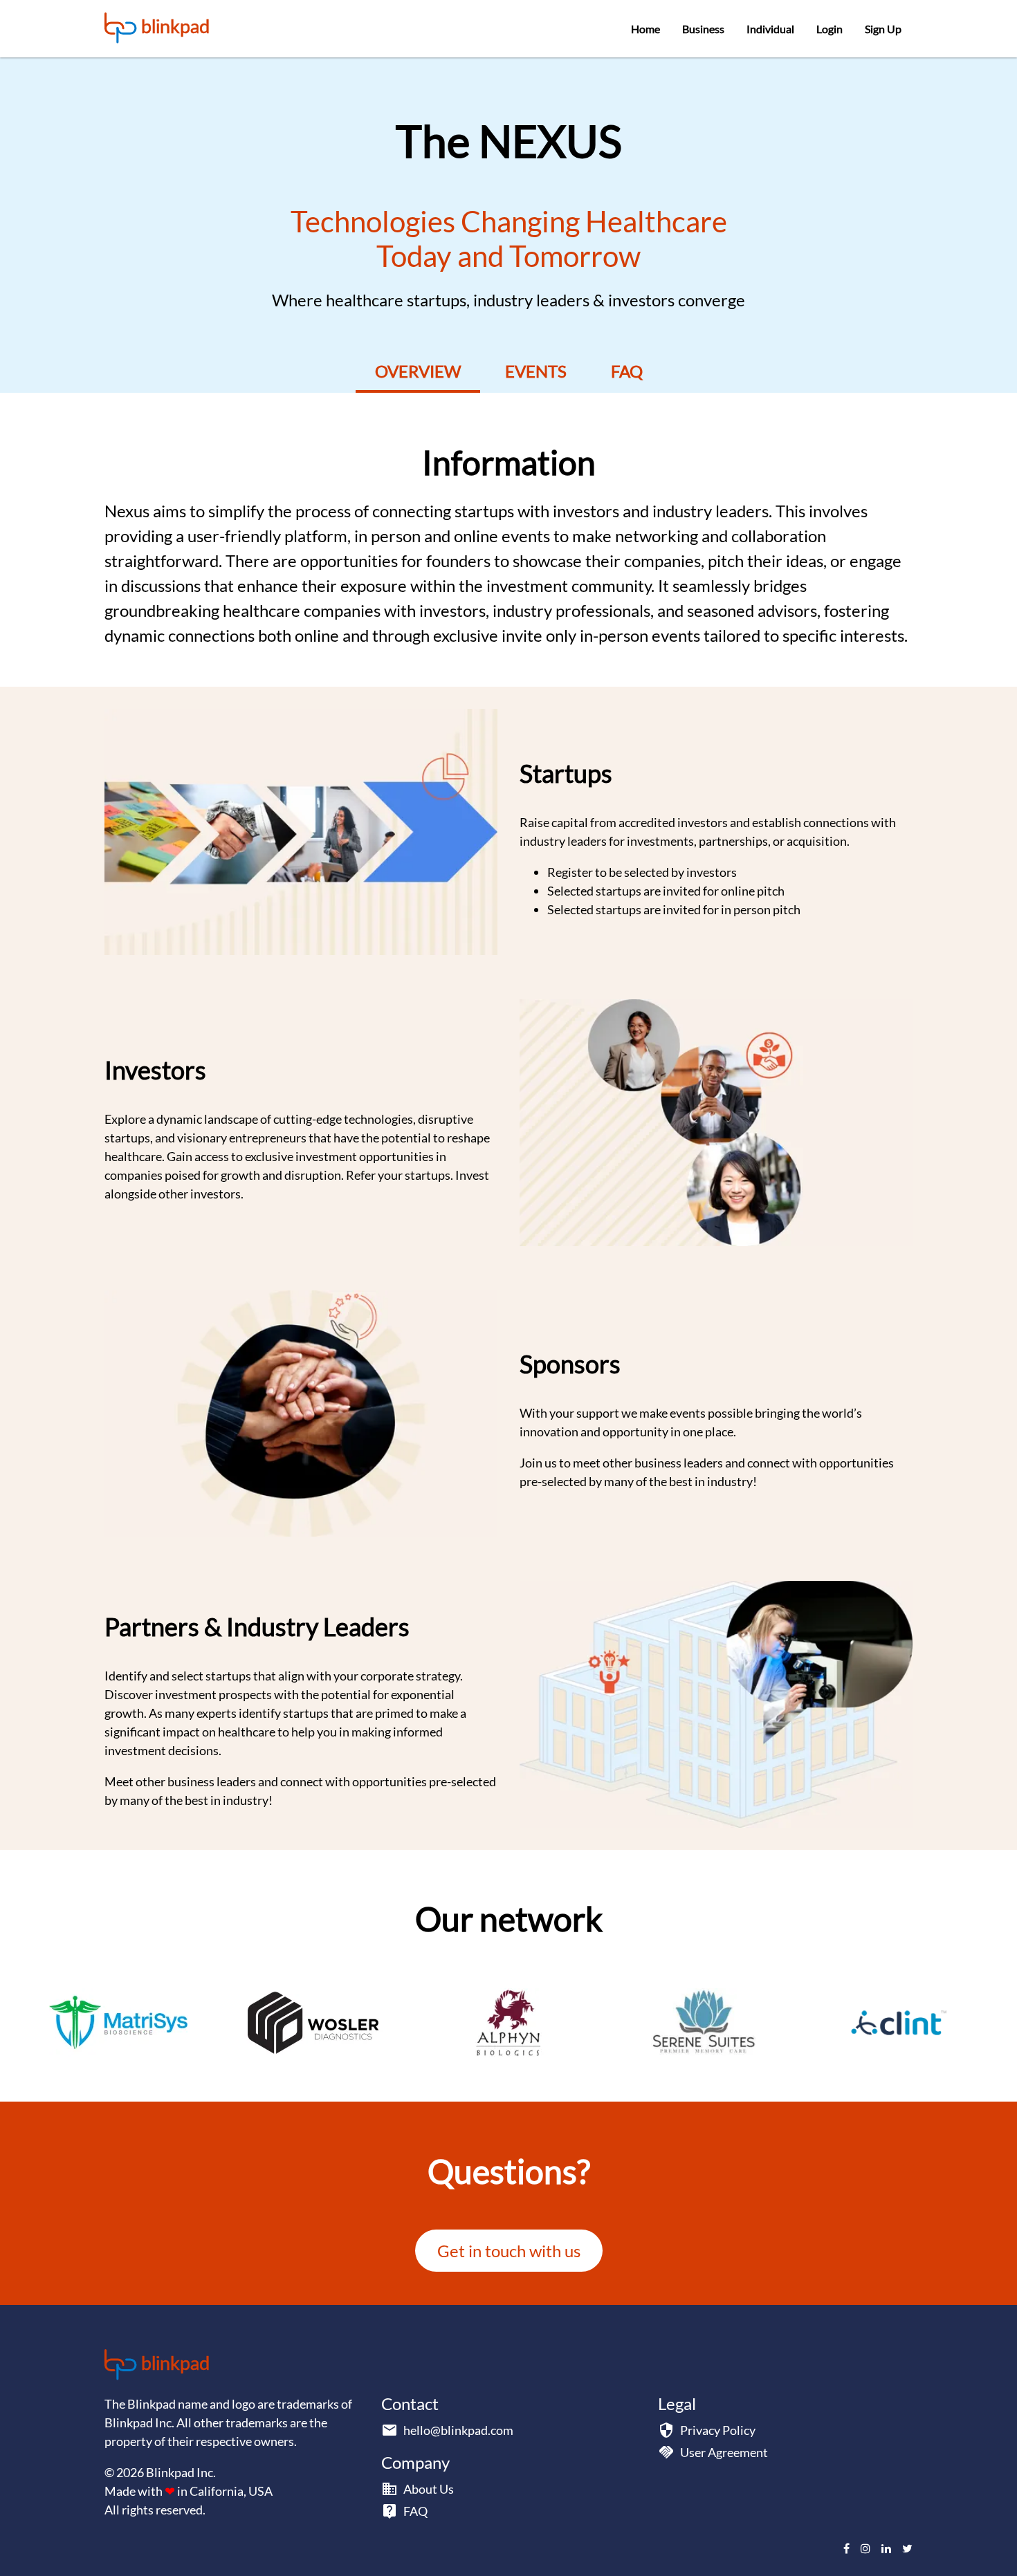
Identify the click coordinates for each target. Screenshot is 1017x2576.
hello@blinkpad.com (458, 2430)
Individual (770, 29)
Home (645, 29)
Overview (418, 371)
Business (703, 29)
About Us (429, 2489)
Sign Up (883, 29)
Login (830, 29)
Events (536, 371)
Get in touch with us (509, 2251)
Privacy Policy (718, 2430)
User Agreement (724, 2452)
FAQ (627, 371)
